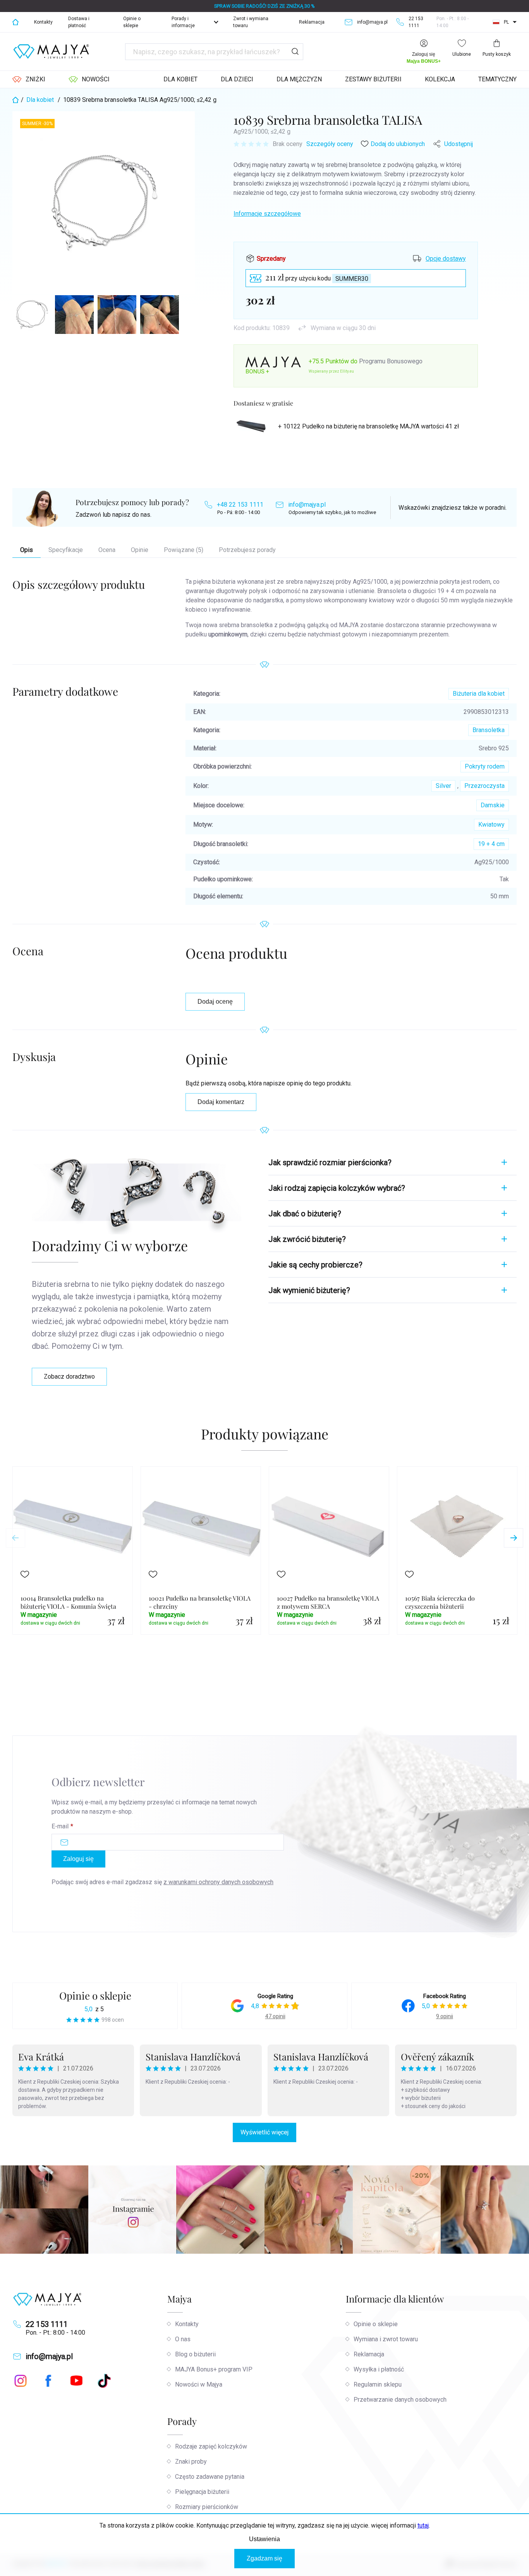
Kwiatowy (491, 825)
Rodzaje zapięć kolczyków (211, 2446)
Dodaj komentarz (221, 1102)
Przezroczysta (484, 786)
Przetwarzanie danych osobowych (400, 2400)
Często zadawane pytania (210, 2477)
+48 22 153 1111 (240, 505)
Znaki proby (191, 2462)
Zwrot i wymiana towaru (251, 22)
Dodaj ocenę (215, 1002)
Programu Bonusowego (391, 361)
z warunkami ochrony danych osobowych (218, 1882)
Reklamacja (312, 22)
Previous (15, 1538)
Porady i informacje (183, 22)
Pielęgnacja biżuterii (202, 2492)
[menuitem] (29, 79)
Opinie (140, 550)
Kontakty (43, 22)
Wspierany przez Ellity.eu (331, 371)
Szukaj (295, 52)
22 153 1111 (47, 2324)
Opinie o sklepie (132, 22)
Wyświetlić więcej (264, 2132)
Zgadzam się (264, 2558)
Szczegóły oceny (330, 144)
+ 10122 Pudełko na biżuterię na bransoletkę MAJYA (368, 426)
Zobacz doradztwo (69, 1377)
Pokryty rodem (485, 766)
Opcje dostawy (446, 259)
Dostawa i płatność (79, 22)
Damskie (493, 805)
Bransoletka (489, 730)
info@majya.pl (307, 505)
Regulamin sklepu (378, 2384)
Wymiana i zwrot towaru (386, 2339)
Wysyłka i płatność (379, 2369)
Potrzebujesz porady (247, 550)
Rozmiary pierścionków (207, 2507)
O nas (183, 2339)
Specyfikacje (66, 550)
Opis (27, 550)
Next (514, 1538)
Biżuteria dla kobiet (479, 694)
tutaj (423, 2525)
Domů (15, 22)
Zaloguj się (78, 1859)
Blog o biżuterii (195, 2354)
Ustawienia (264, 2539)
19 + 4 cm (491, 844)
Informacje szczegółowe (267, 214)
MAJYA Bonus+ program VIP (214, 2369)
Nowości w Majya (199, 2384)
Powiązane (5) (184, 550)
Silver (443, 786)
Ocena (107, 550)
